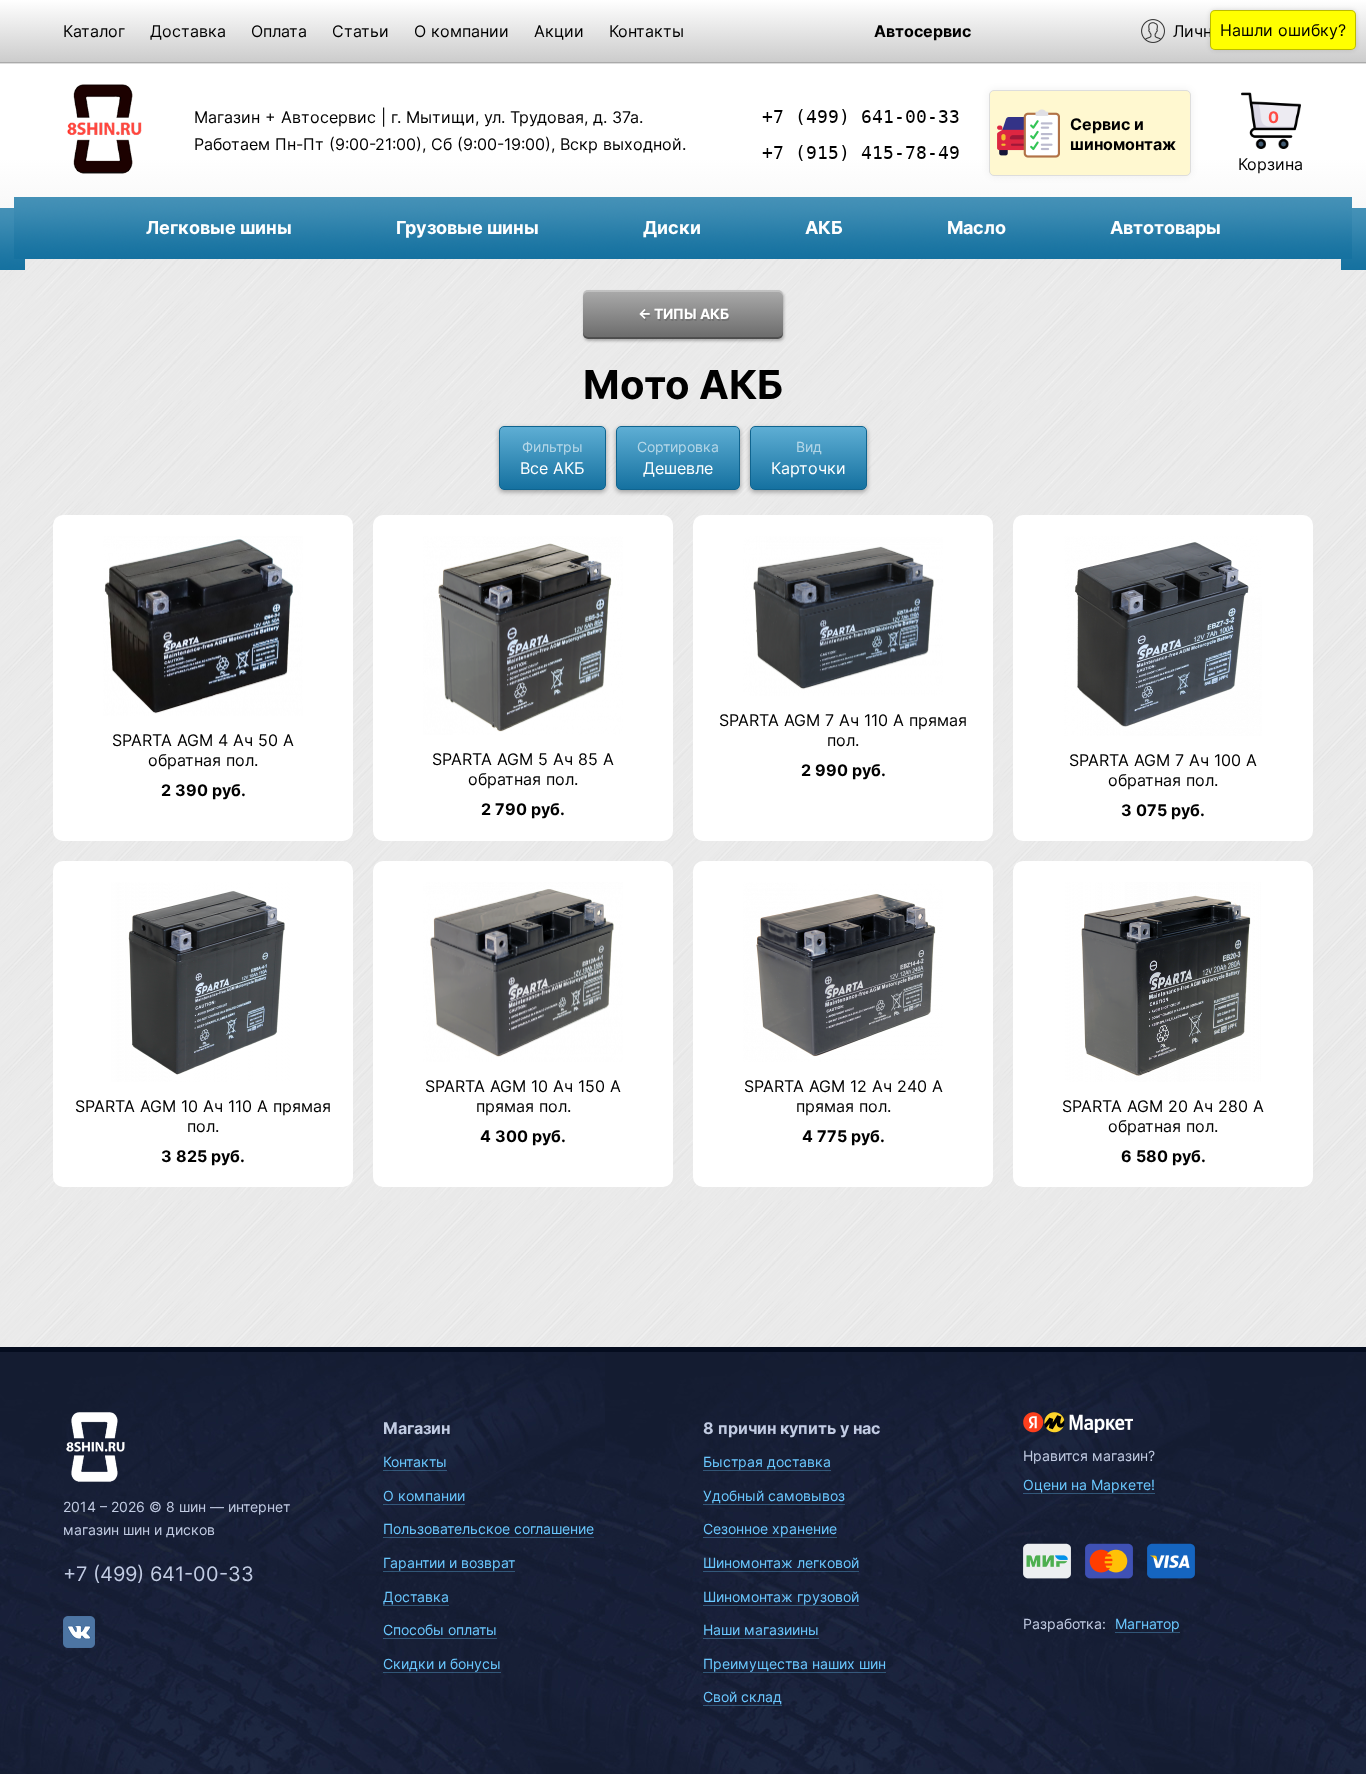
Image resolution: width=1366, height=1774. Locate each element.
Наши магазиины (761, 1629)
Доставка (188, 31)
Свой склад (742, 1696)
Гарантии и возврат (449, 1562)
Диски (672, 227)
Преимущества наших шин (794, 1663)
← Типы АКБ (683, 313)
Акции (559, 31)
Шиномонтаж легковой (781, 1562)
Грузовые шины (467, 227)
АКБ (824, 227)
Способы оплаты (440, 1629)
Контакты (646, 31)
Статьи (360, 31)
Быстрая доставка (767, 1461)
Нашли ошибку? (1283, 30)
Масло (976, 227)
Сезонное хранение (770, 1528)
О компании (461, 31)
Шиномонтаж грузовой (781, 1596)
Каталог (94, 31)
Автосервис (922, 31)
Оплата (279, 31)
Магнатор (1147, 1623)
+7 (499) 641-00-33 (861, 116)
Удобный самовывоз (774, 1495)
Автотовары (1165, 227)
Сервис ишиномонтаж (1123, 134)
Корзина (1270, 164)
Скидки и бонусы (442, 1663)
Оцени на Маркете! (1089, 1484)
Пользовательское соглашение (488, 1528)
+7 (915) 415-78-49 (861, 152)
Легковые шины (219, 227)
